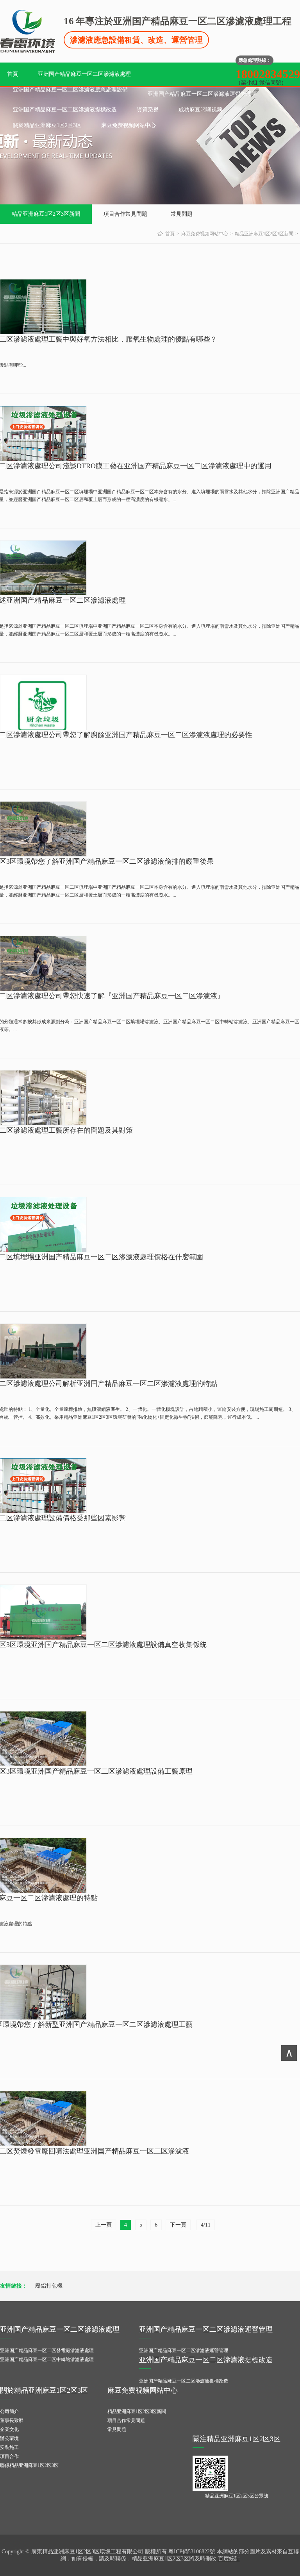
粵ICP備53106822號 (192, 2552)
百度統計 (229, 2559)
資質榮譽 (148, 110)
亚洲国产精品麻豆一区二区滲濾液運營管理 (200, 94)
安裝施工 (9, 2447)
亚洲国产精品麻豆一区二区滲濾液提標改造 (65, 110)
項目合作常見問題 (125, 214)
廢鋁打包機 (49, 2286)
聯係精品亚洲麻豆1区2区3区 (29, 2465)
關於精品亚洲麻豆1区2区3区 (47, 125)
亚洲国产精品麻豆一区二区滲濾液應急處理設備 (70, 90)
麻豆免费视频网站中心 (129, 125)
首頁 (12, 74)
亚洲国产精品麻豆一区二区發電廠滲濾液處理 (47, 2350)
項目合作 (9, 2456)
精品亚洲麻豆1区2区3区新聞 (46, 214)
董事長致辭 (12, 2420)
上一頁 (104, 2225)
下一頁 (178, 2225)
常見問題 (182, 214)
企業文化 (9, 2429)
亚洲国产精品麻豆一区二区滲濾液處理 (84, 74)
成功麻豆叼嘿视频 (200, 110)
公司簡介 (9, 2411)
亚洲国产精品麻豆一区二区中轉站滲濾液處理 (47, 2359)
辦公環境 (9, 2438)
